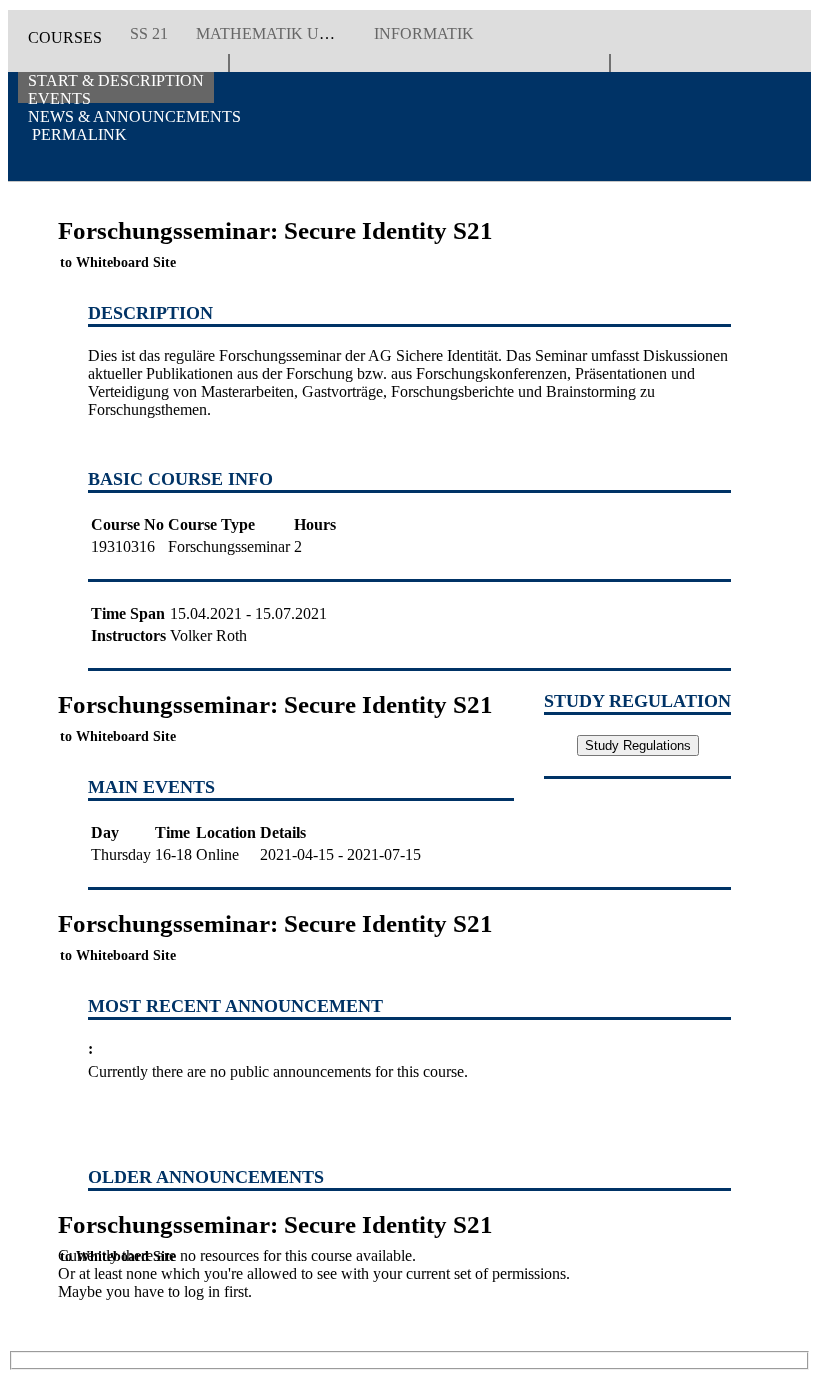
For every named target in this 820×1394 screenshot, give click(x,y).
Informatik (424, 33)
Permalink (77, 134)
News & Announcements (134, 116)
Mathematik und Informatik (321, 33)
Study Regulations (638, 745)
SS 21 (149, 33)
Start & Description (116, 80)
